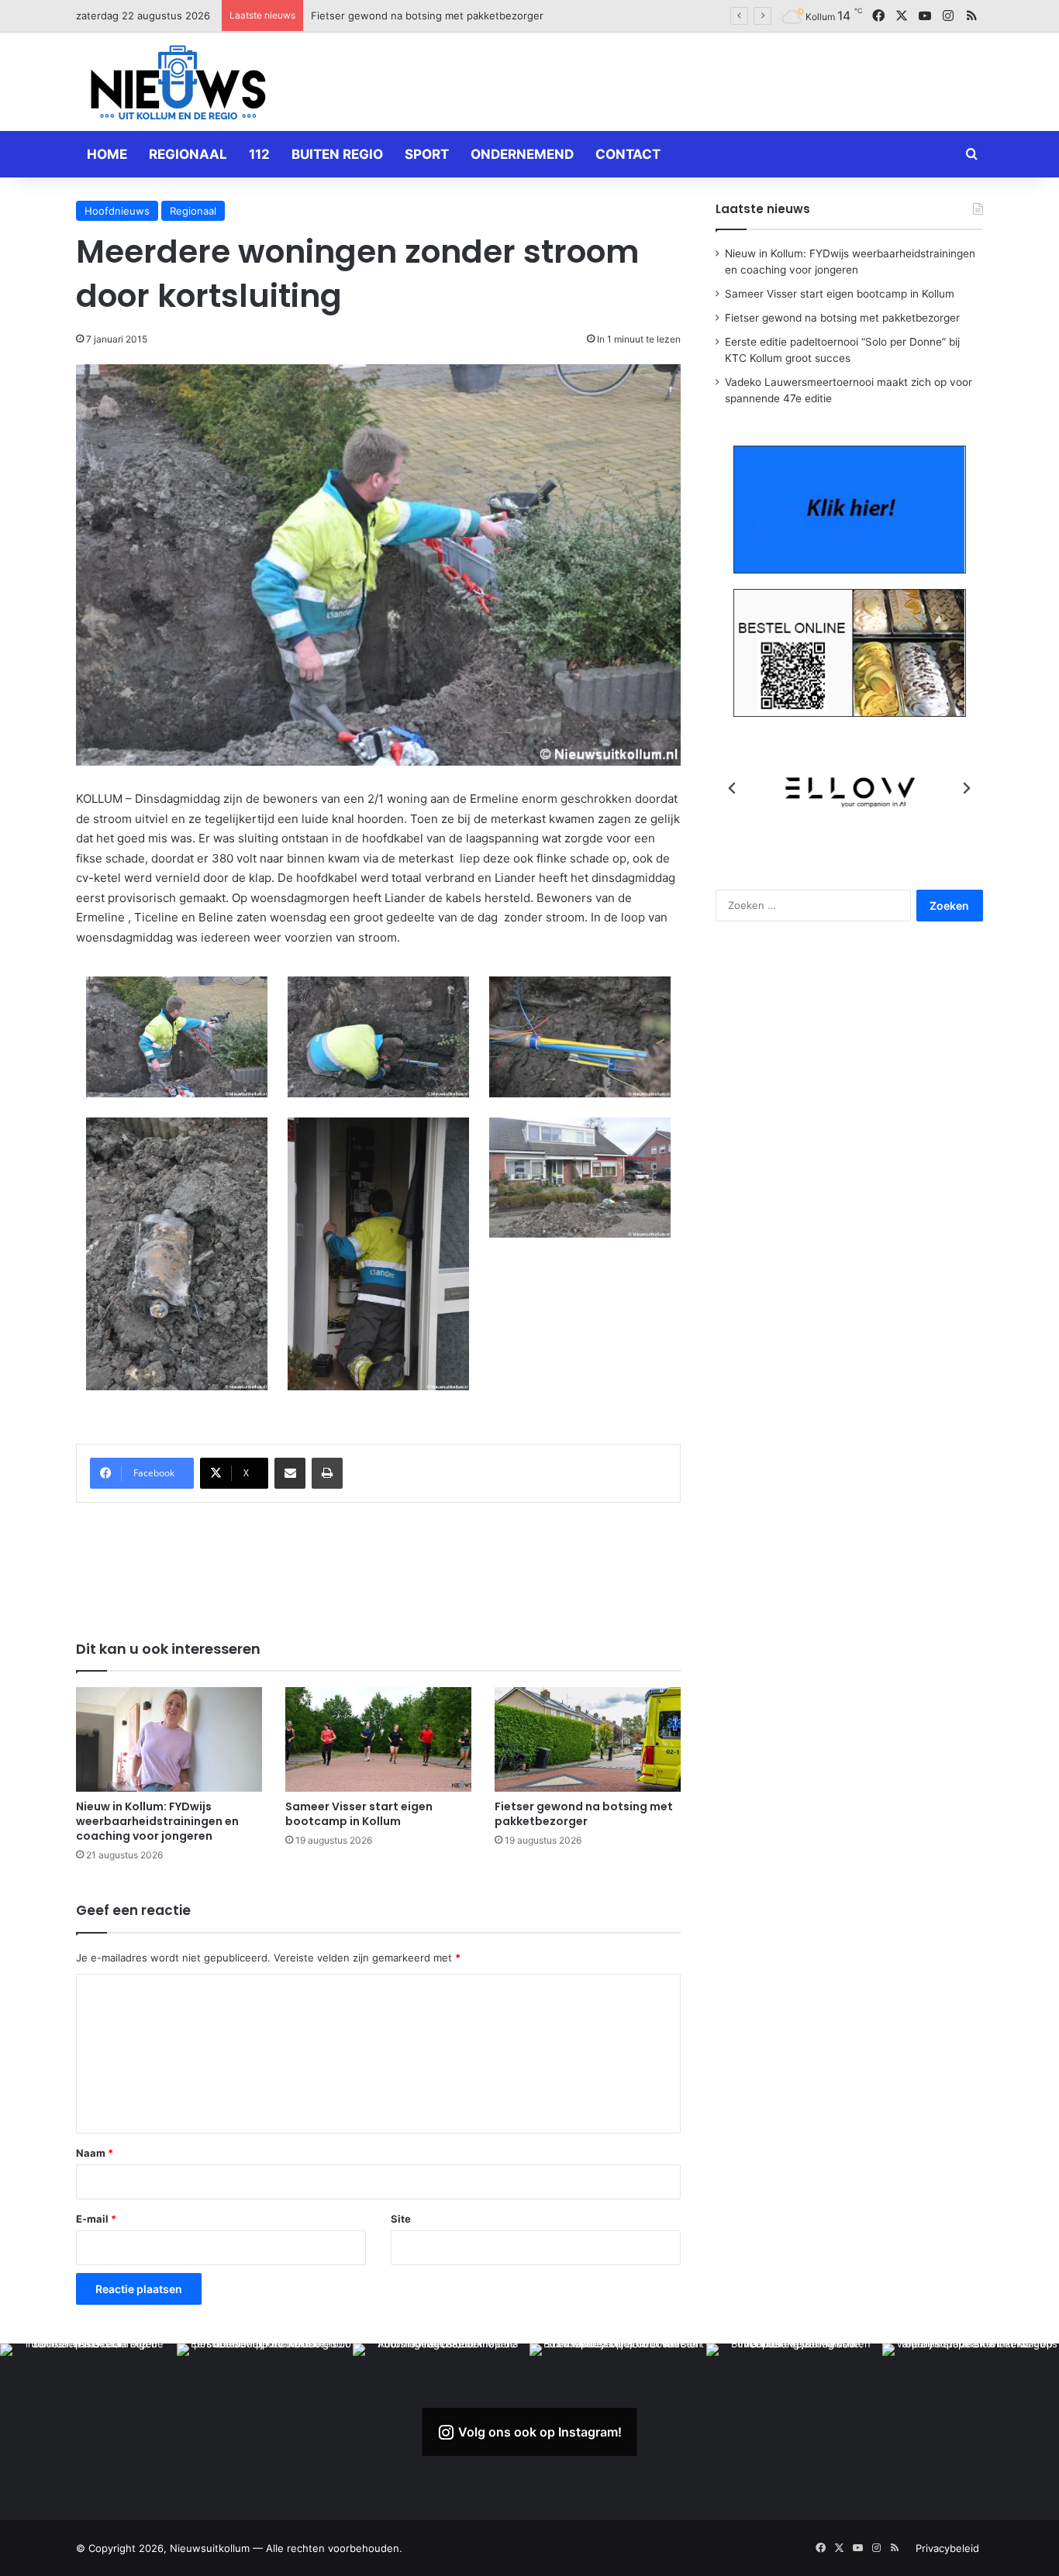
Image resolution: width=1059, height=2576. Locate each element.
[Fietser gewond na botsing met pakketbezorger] (588, 1739)
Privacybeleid (947, 2548)
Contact (628, 154)
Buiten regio (337, 154)
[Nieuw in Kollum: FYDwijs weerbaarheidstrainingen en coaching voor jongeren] (169, 1739)
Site (401, 2219)
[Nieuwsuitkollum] (178, 85)
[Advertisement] (685, 79)
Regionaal (188, 154)
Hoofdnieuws (117, 211)
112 (259, 154)
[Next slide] (966, 788)
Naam (95, 2153)
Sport (427, 154)
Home (107, 154)
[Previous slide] (733, 788)
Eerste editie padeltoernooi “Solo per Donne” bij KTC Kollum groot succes (489, 15)
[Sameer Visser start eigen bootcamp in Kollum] (378, 1739)
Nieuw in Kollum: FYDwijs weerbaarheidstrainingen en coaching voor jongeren (157, 1821)
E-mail (96, 2219)
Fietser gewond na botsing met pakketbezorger (584, 1814)
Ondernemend (522, 154)
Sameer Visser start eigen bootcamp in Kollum (359, 1814)
